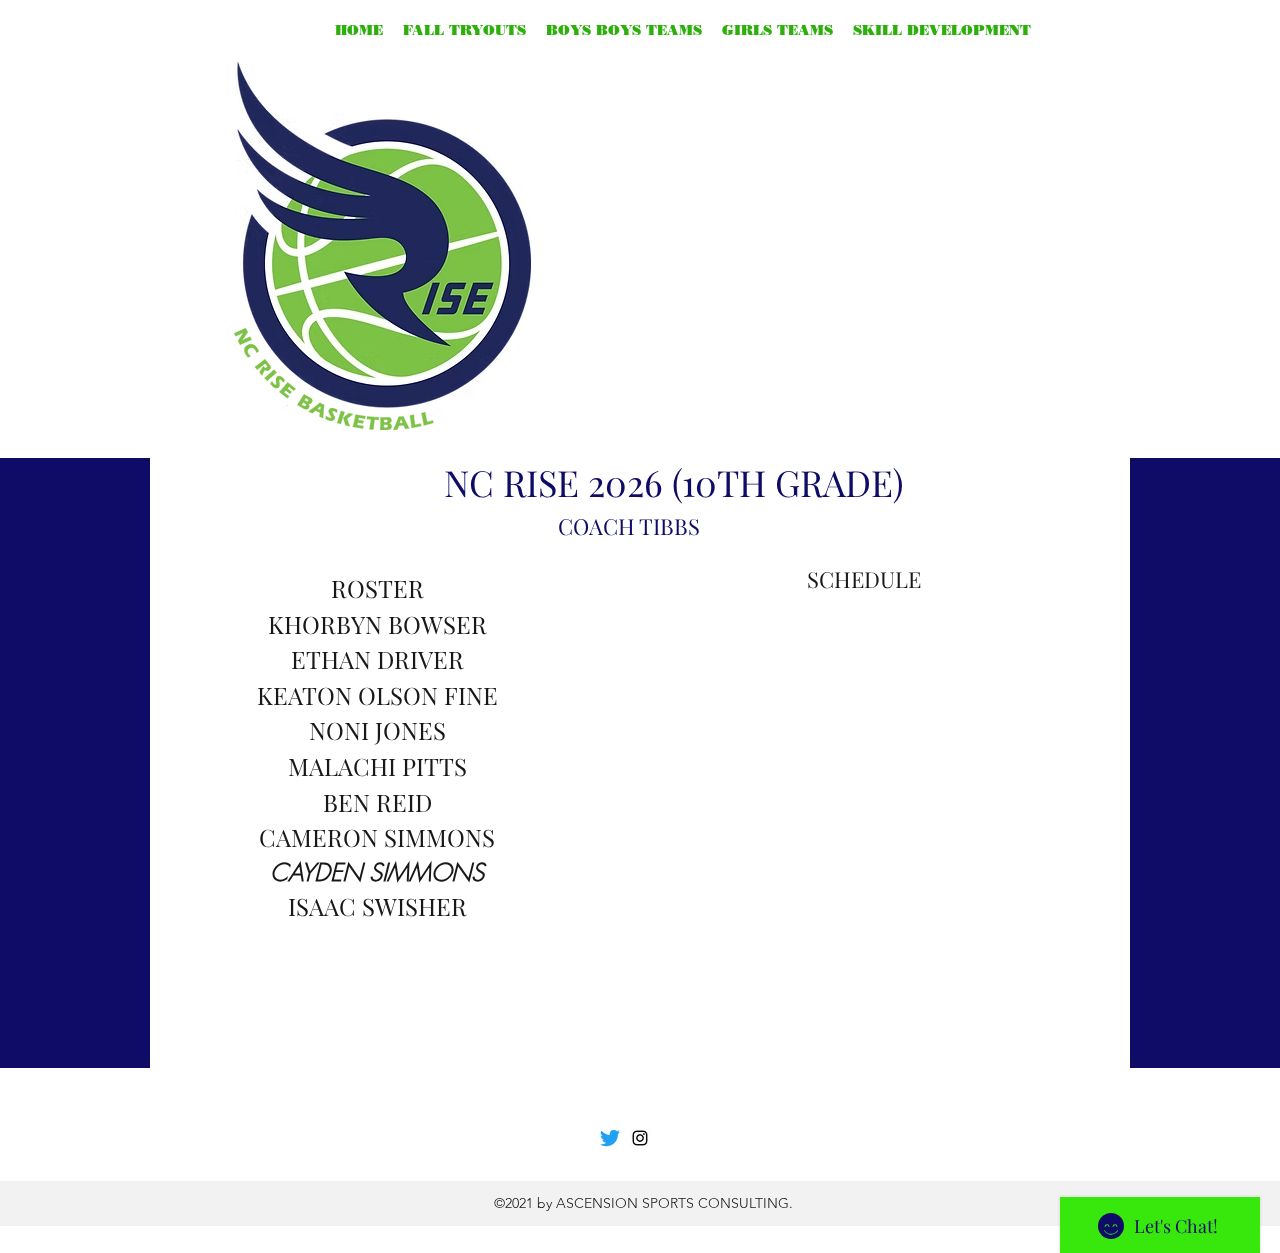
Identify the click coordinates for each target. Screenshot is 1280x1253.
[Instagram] (640, 1138)
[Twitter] (610, 1138)
